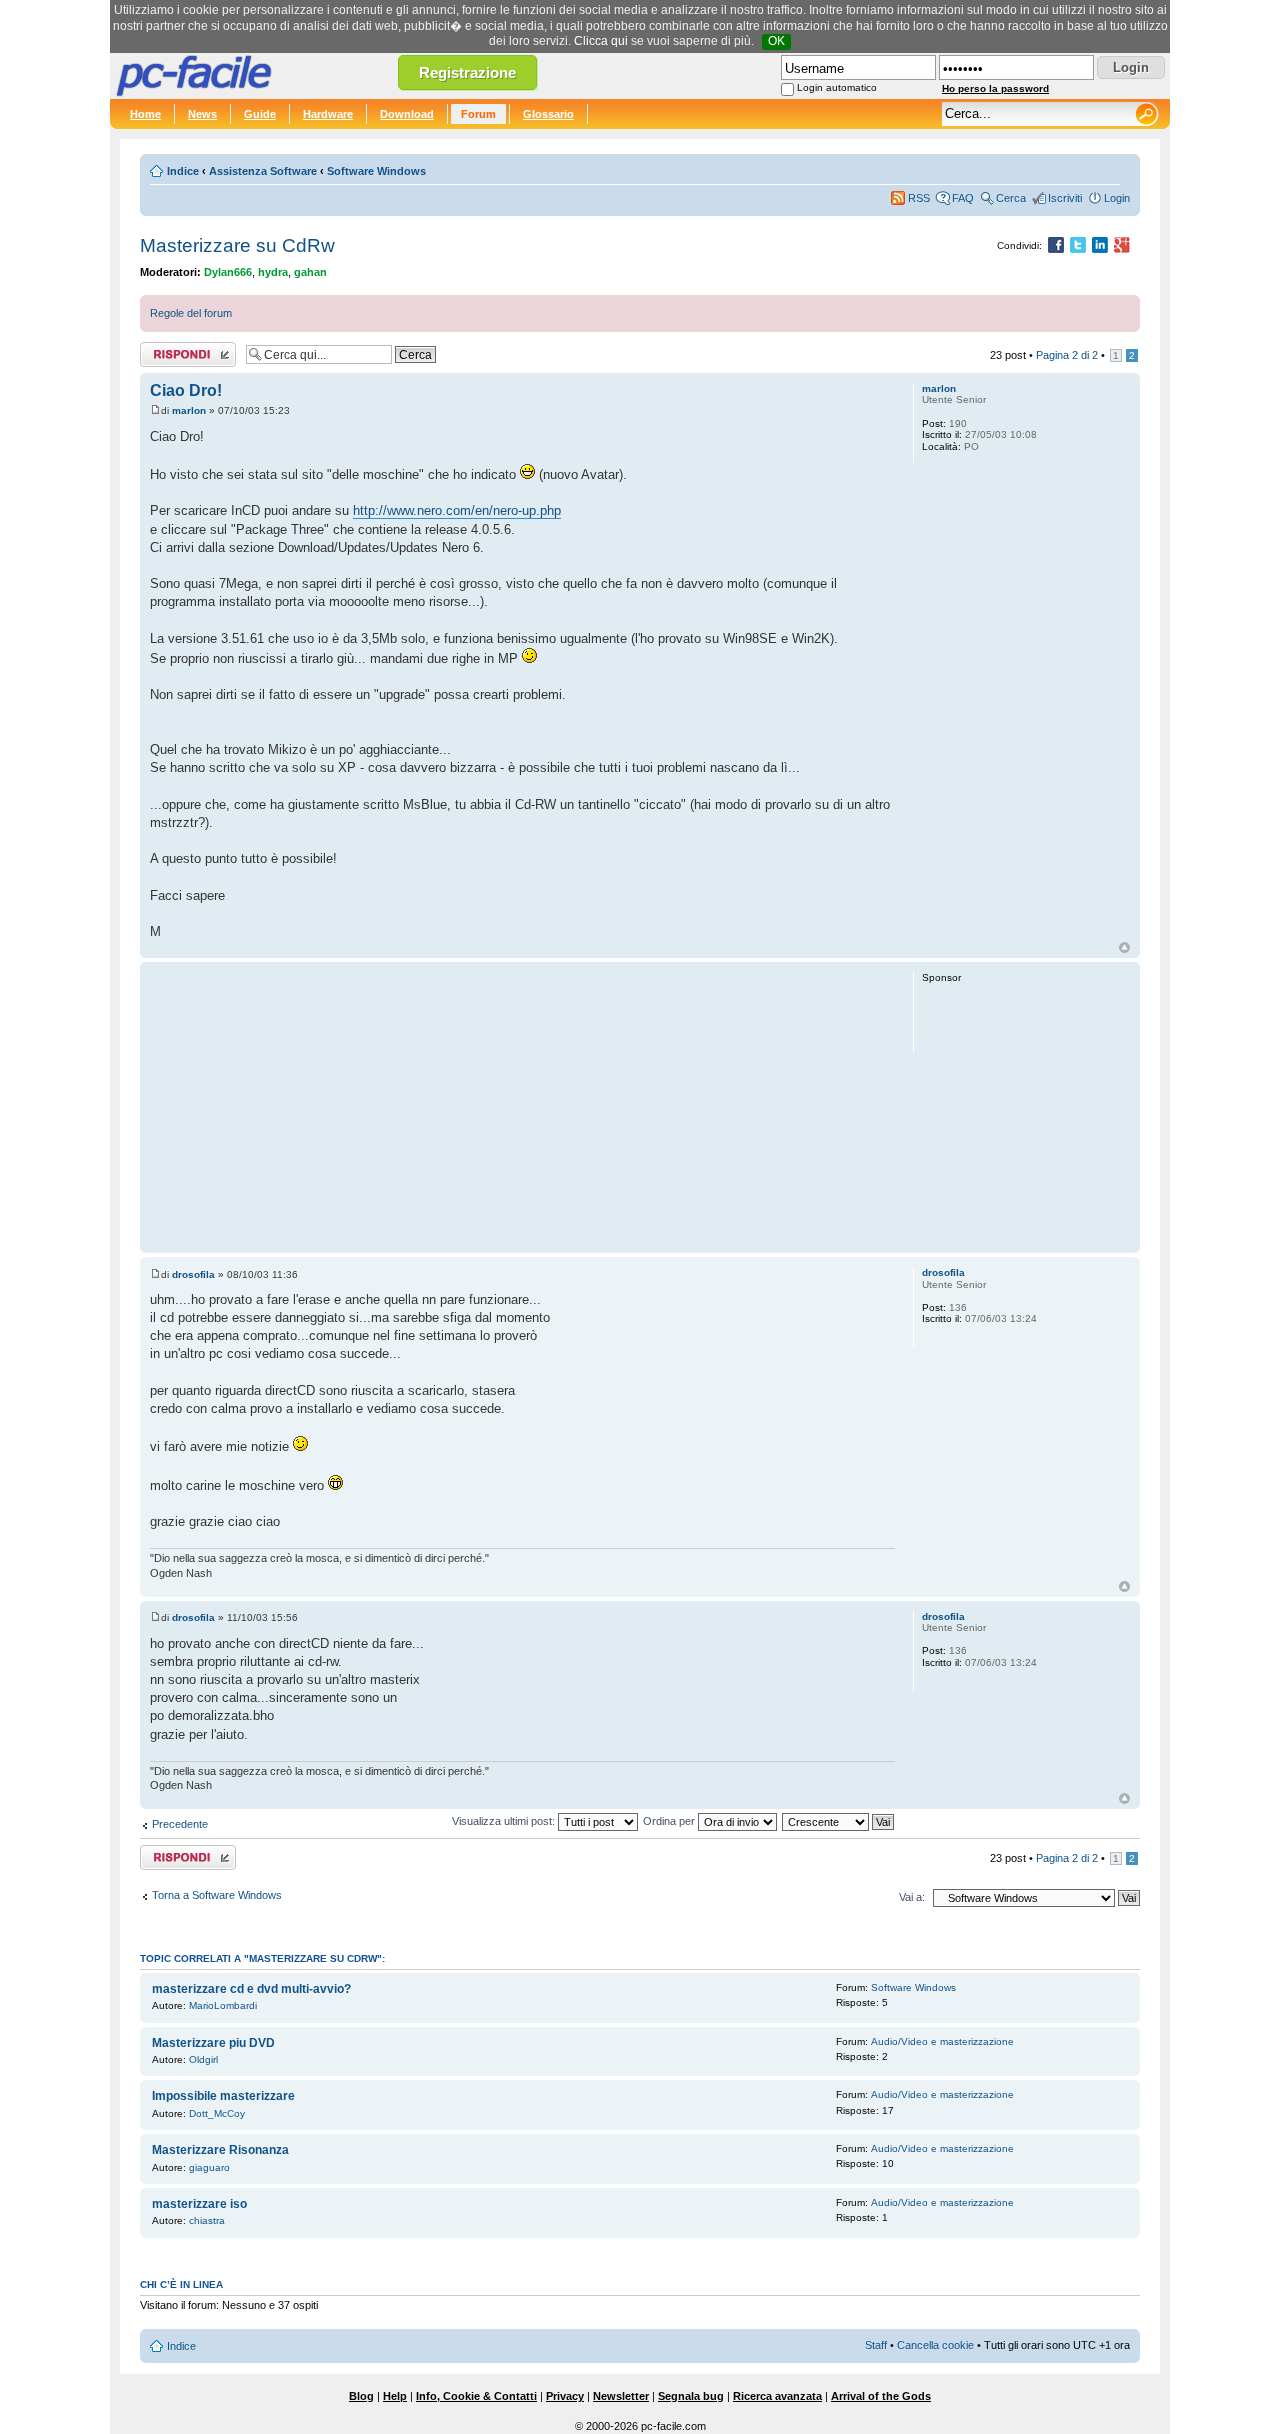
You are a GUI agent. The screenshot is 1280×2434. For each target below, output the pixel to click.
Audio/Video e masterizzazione (942, 2041)
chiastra (207, 2220)
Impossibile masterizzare (223, 2096)
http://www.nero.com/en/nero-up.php (457, 510)
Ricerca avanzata (777, 2396)
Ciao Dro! (186, 390)
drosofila (193, 1274)
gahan (310, 272)
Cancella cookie (935, 2345)
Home (145, 114)
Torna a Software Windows (217, 1895)
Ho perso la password (995, 88)
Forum (478, 114)
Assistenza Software (263, 171)
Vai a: (912, 1897)
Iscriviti (1065, 198)
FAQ (963, 198)
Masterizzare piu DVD (213, 2043)
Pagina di (1067, 355)
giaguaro (209, 2167)
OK (776, 41)
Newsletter (621, 2396)
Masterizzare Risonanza (220, 2150)
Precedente (180, 1824)
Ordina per (670, 1821)
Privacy (565, 2396)
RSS (919, 198)
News (202, 114)
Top (1124, 947)
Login (1117, 198)
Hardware (328, 114)
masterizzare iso (199, 2204)
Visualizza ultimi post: (505, 1821)
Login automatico (837, 87)
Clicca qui (601, 41)
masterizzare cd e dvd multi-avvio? (251, 1989)
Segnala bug (691, 2396)
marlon (189, 410)
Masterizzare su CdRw (237, 245)
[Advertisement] (522, 1107)
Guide (260, 114)
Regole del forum (191, 313)
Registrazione (467, 72)
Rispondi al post (178, 350)
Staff (876, 2345)
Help (395, 2396)
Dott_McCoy (217, 2113)
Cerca (1011, 198)
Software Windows (376, 171)
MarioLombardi (223, 2005)
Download (407, 114)
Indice (183, 171)
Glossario (548, 114)
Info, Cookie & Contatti (476, 2396)
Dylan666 (228, 272)
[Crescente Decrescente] (839, 1821)
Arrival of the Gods (881, 2396)
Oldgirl (203, 2059)
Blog (361, 2396)
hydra (273, 272)
